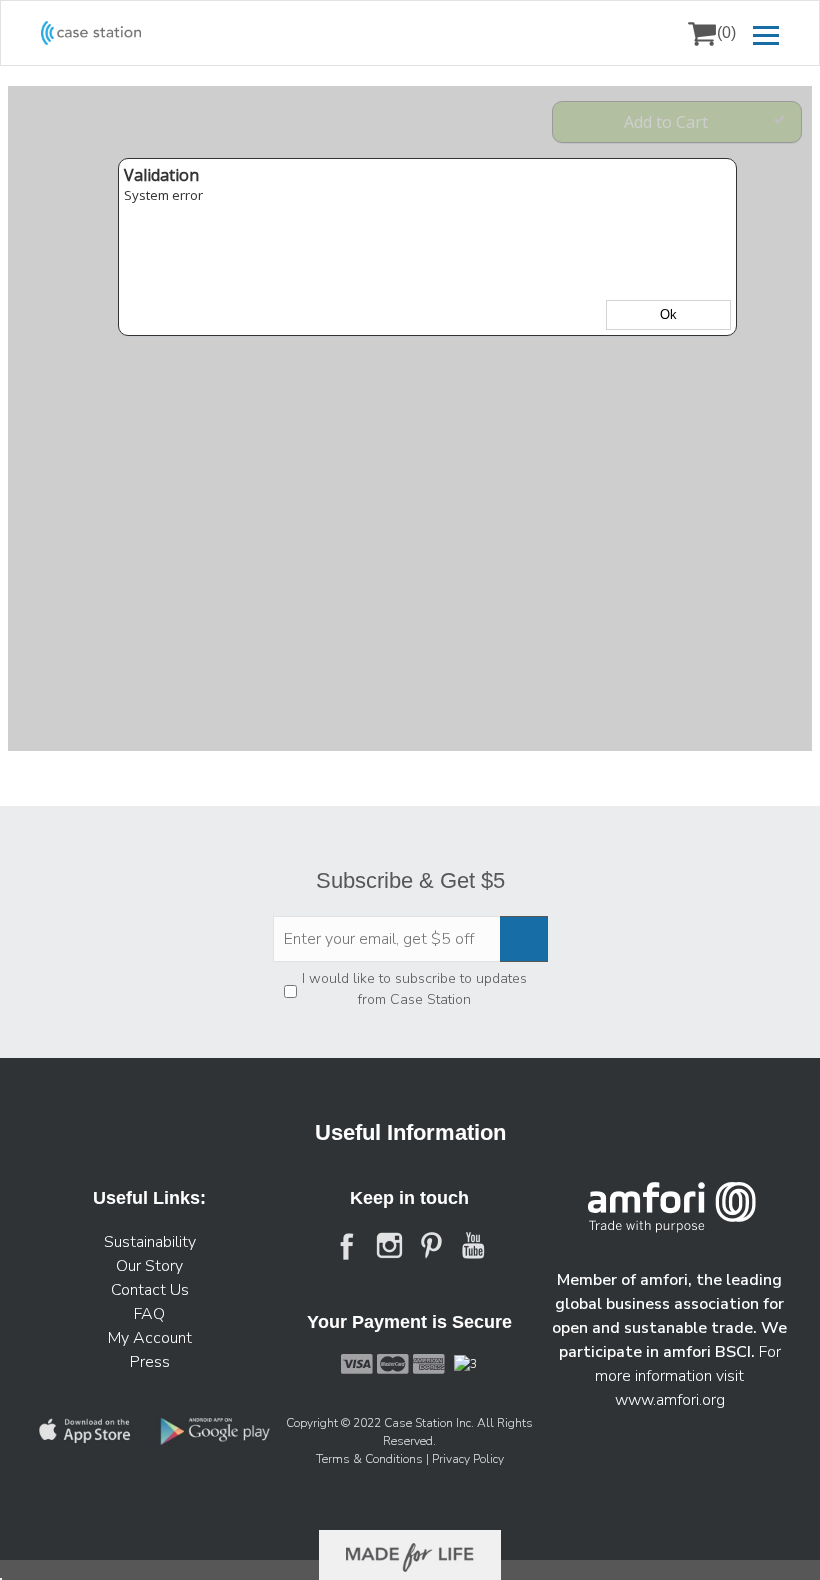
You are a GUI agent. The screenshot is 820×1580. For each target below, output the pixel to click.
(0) (726, 32)
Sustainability (150, 1242)
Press (150, 1362)
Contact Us (150, 1290)
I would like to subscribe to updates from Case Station (414, 989)
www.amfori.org (670, 1400)
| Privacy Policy (465, 1459)
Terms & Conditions (371, 1459)
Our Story (149, 1266)
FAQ (149, 1314)
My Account (150, 1338)
